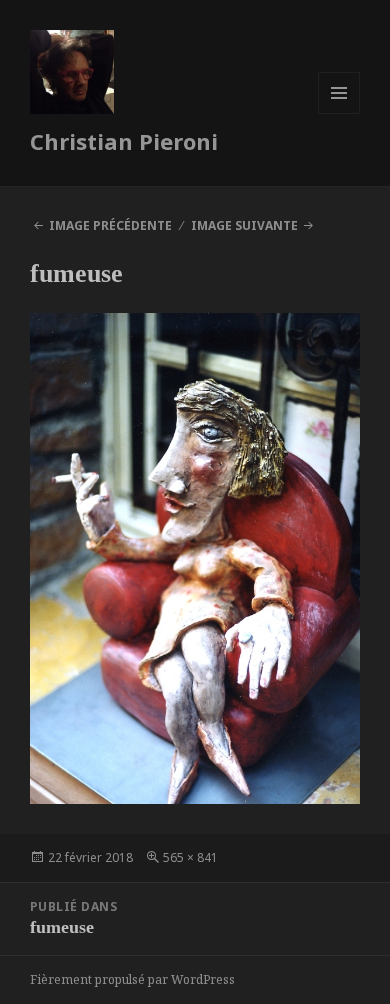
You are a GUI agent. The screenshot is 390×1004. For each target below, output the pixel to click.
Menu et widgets (339, 113)
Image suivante (244, 225)
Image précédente (110, 225)
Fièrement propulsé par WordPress (132, 979)
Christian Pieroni (124, 141)
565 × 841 (190, 857)
